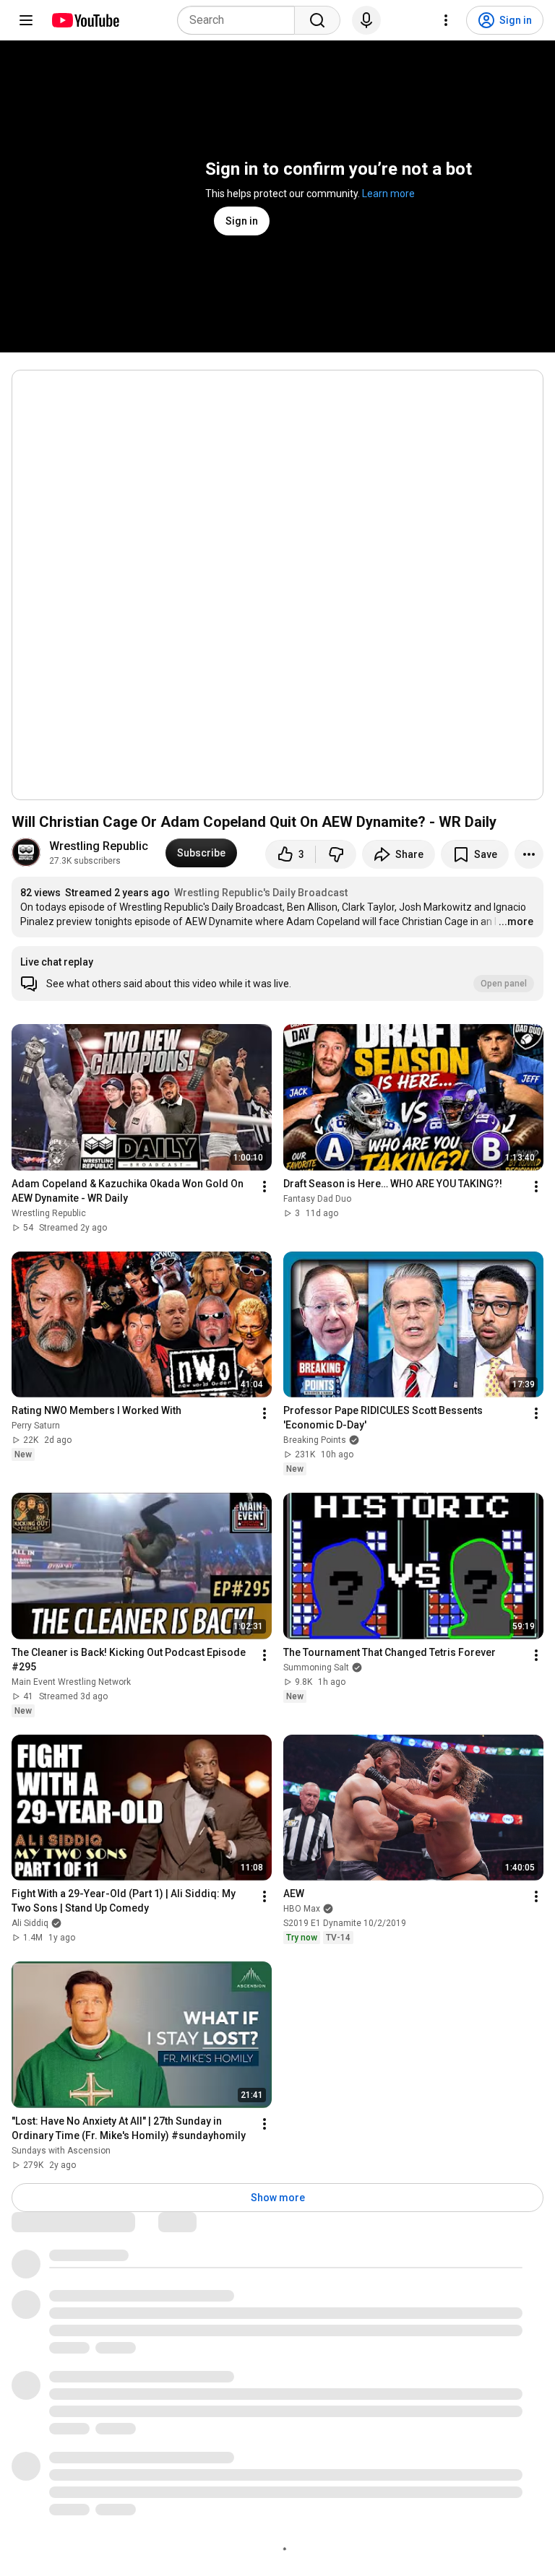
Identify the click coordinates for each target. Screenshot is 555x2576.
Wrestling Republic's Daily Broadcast (261, 893)
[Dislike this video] (336, 854)
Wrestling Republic (99, 846)
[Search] (317, 20)
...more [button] (516, 921)
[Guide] (26, 20)
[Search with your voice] (366, 20)
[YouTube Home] (85, 20)
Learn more (388, 194)
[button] (277, 973)
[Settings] (446, 20)
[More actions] (529, 854)
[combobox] (240, 20)
